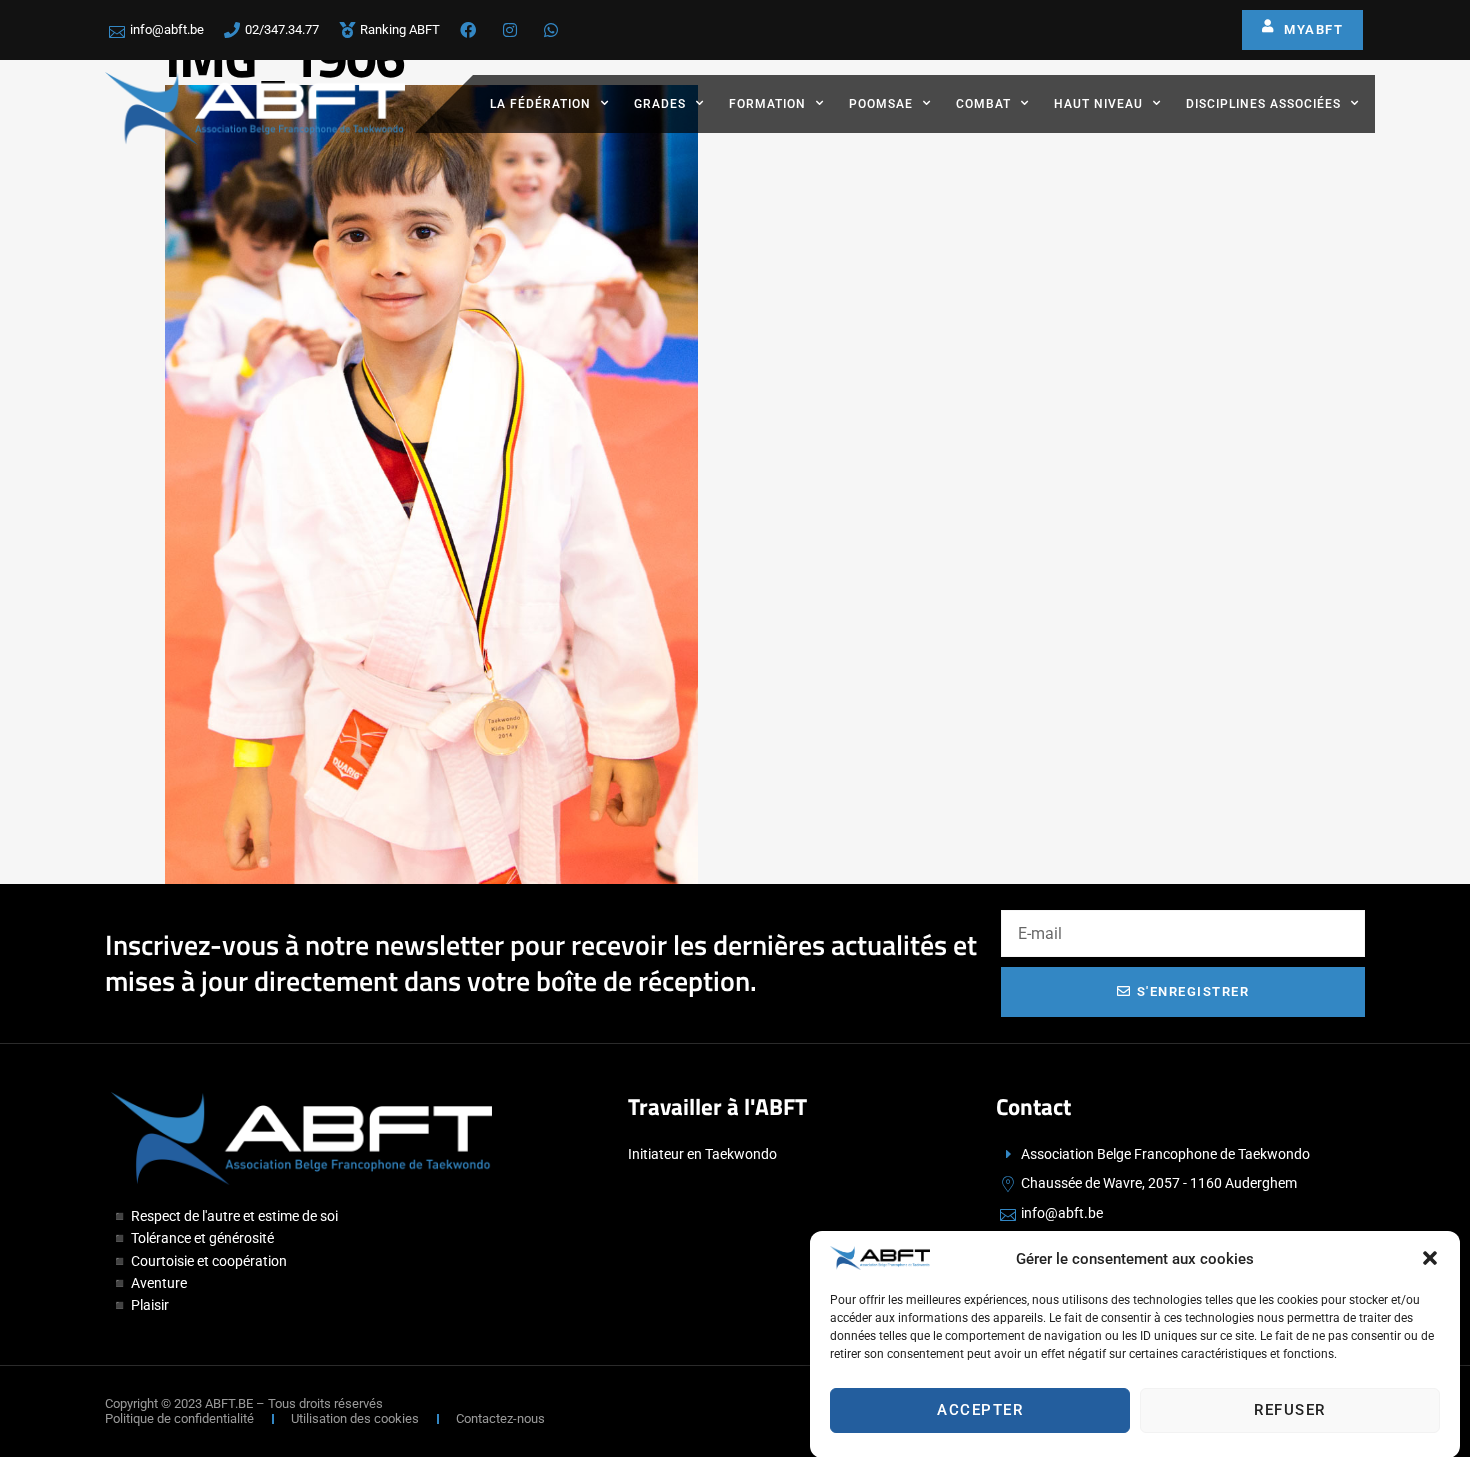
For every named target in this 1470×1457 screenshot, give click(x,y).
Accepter (980, 1410)
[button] (1430, 1258)
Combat (983, 104)
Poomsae (881, 104)
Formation (767, 104)
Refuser (1290, 1410)
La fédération (540, 104)
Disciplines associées (1263, 104)
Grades (660, 104)
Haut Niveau (1098, 104)
